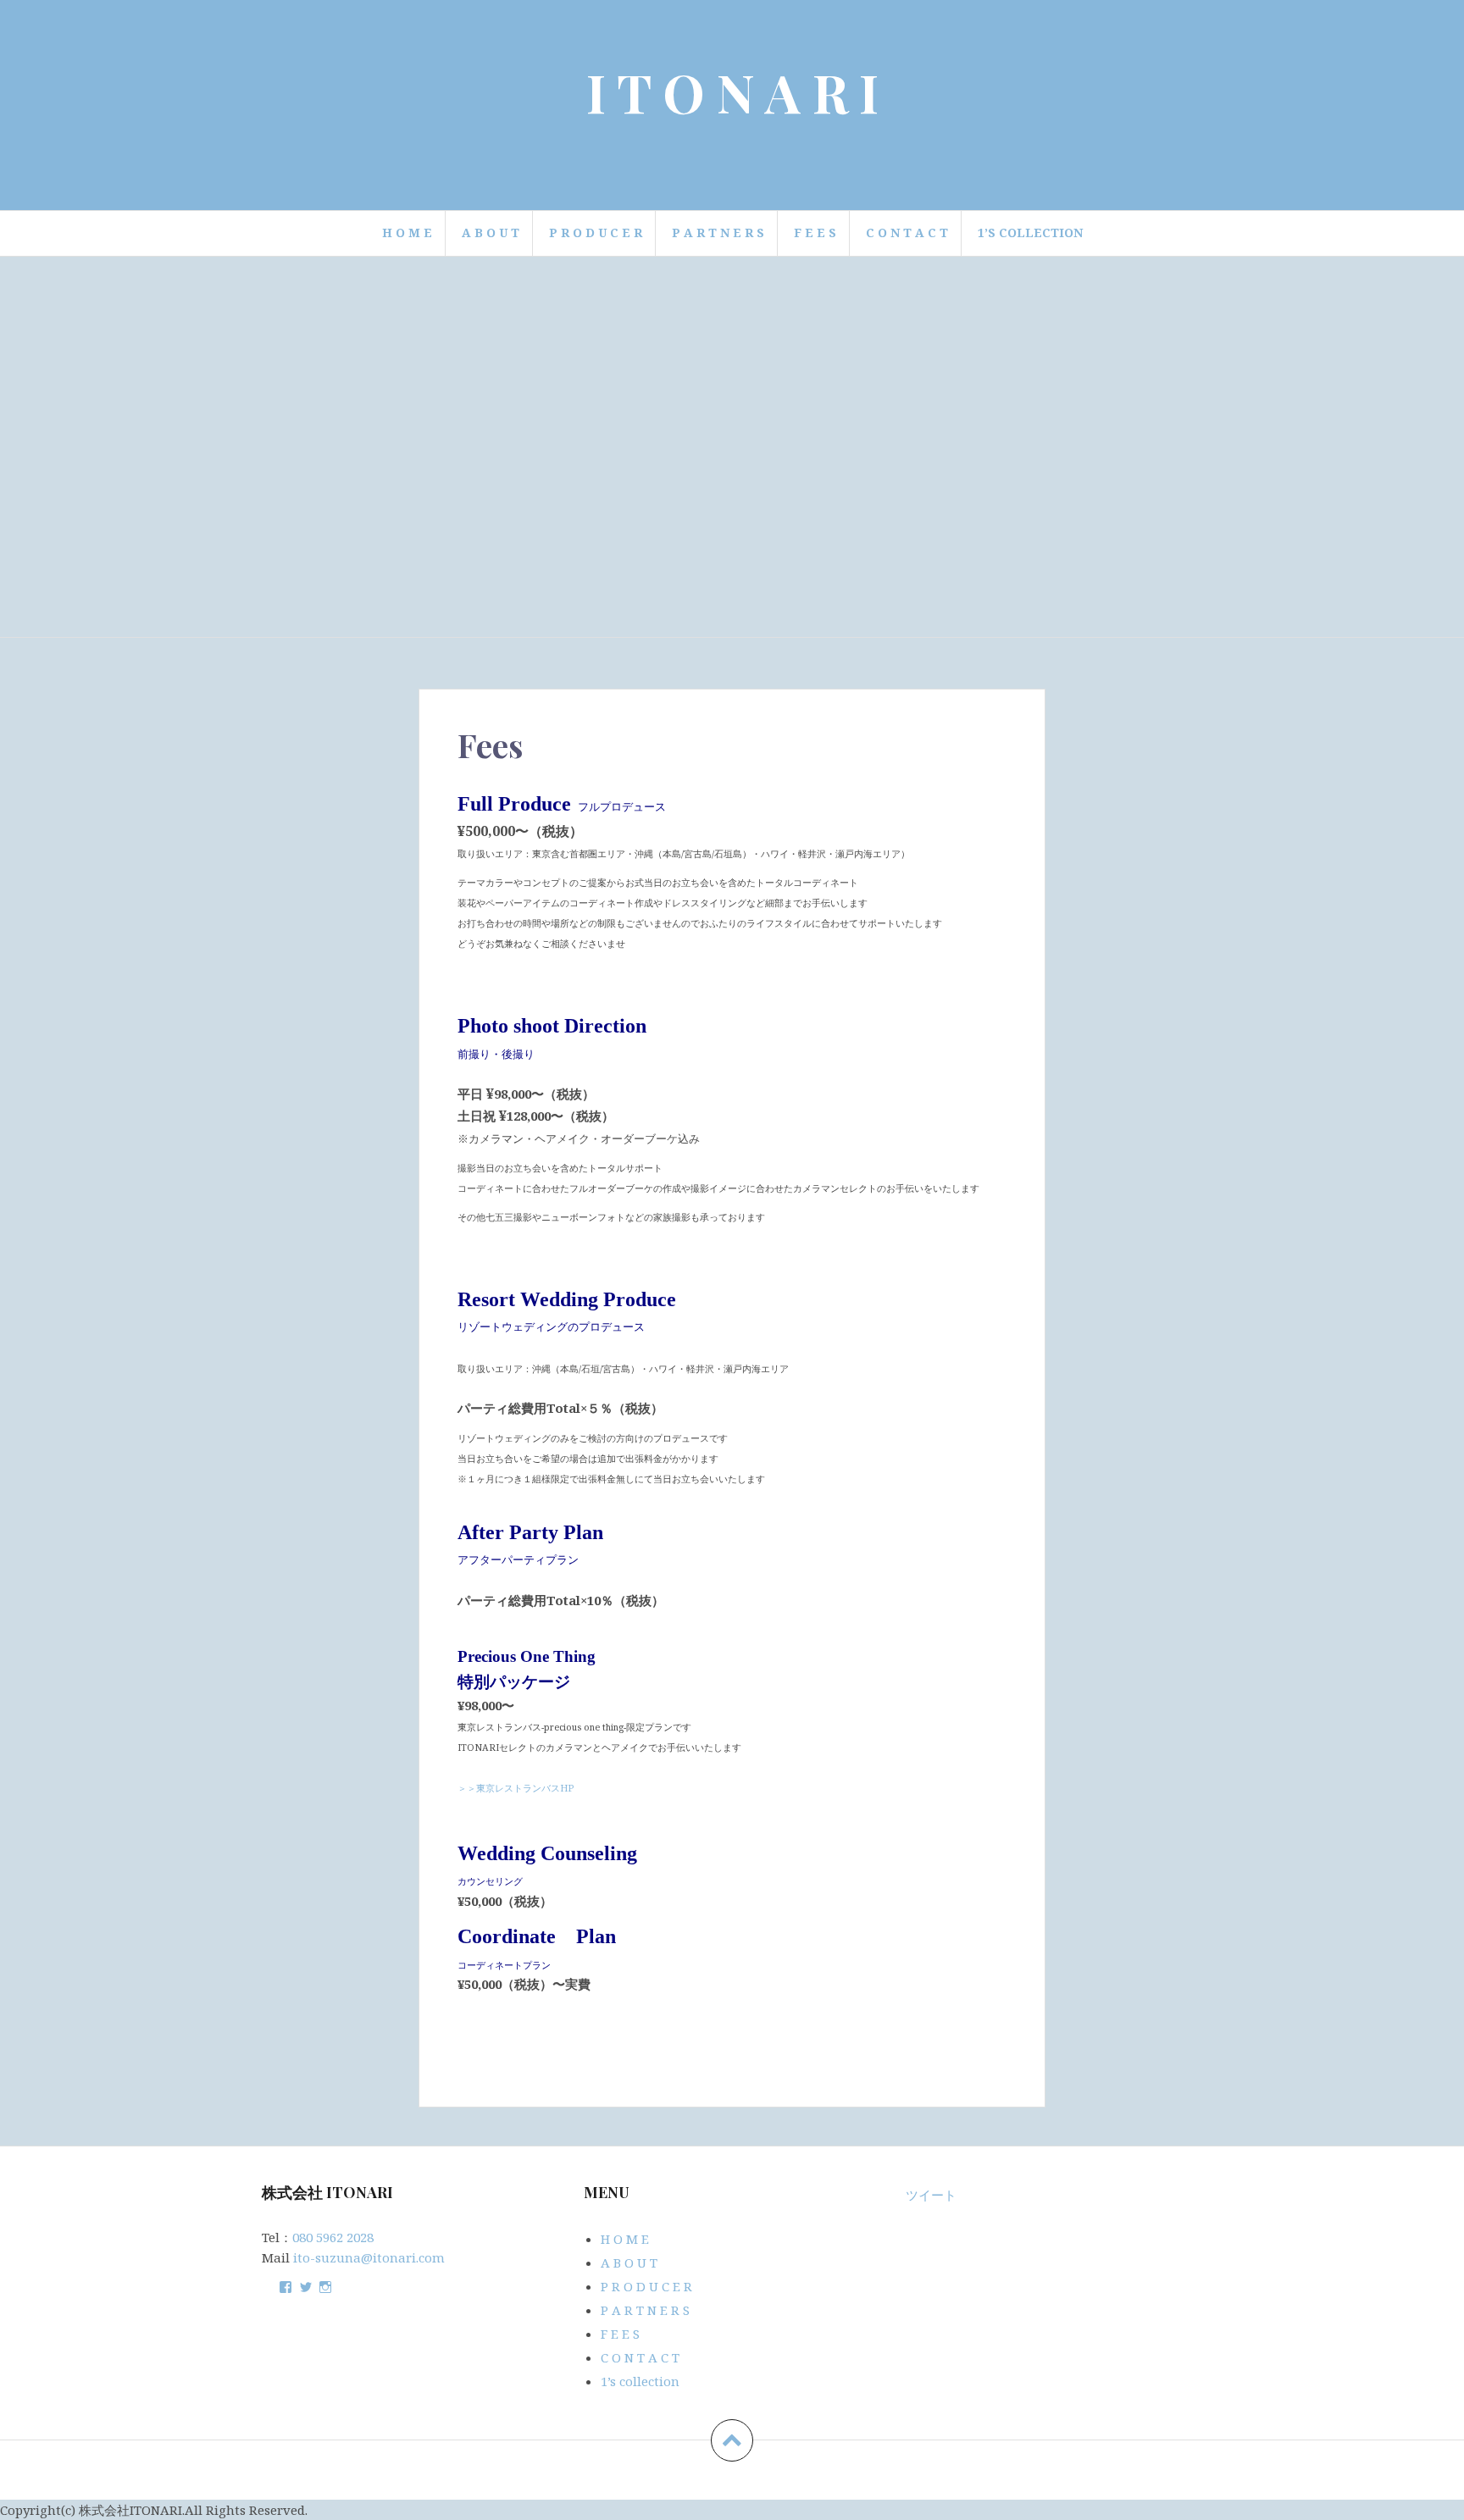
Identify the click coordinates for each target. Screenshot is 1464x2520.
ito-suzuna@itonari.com (369, 2257)
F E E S (815, 233)
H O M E (407, 233)
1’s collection (1030, 233)
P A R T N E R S (718, 233)
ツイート (931, 2195)
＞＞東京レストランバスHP (516, 1788)
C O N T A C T (907, 233)
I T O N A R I (732, 92)
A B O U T (491, 233)
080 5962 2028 (333, 2237)
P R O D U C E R (596, 233)
